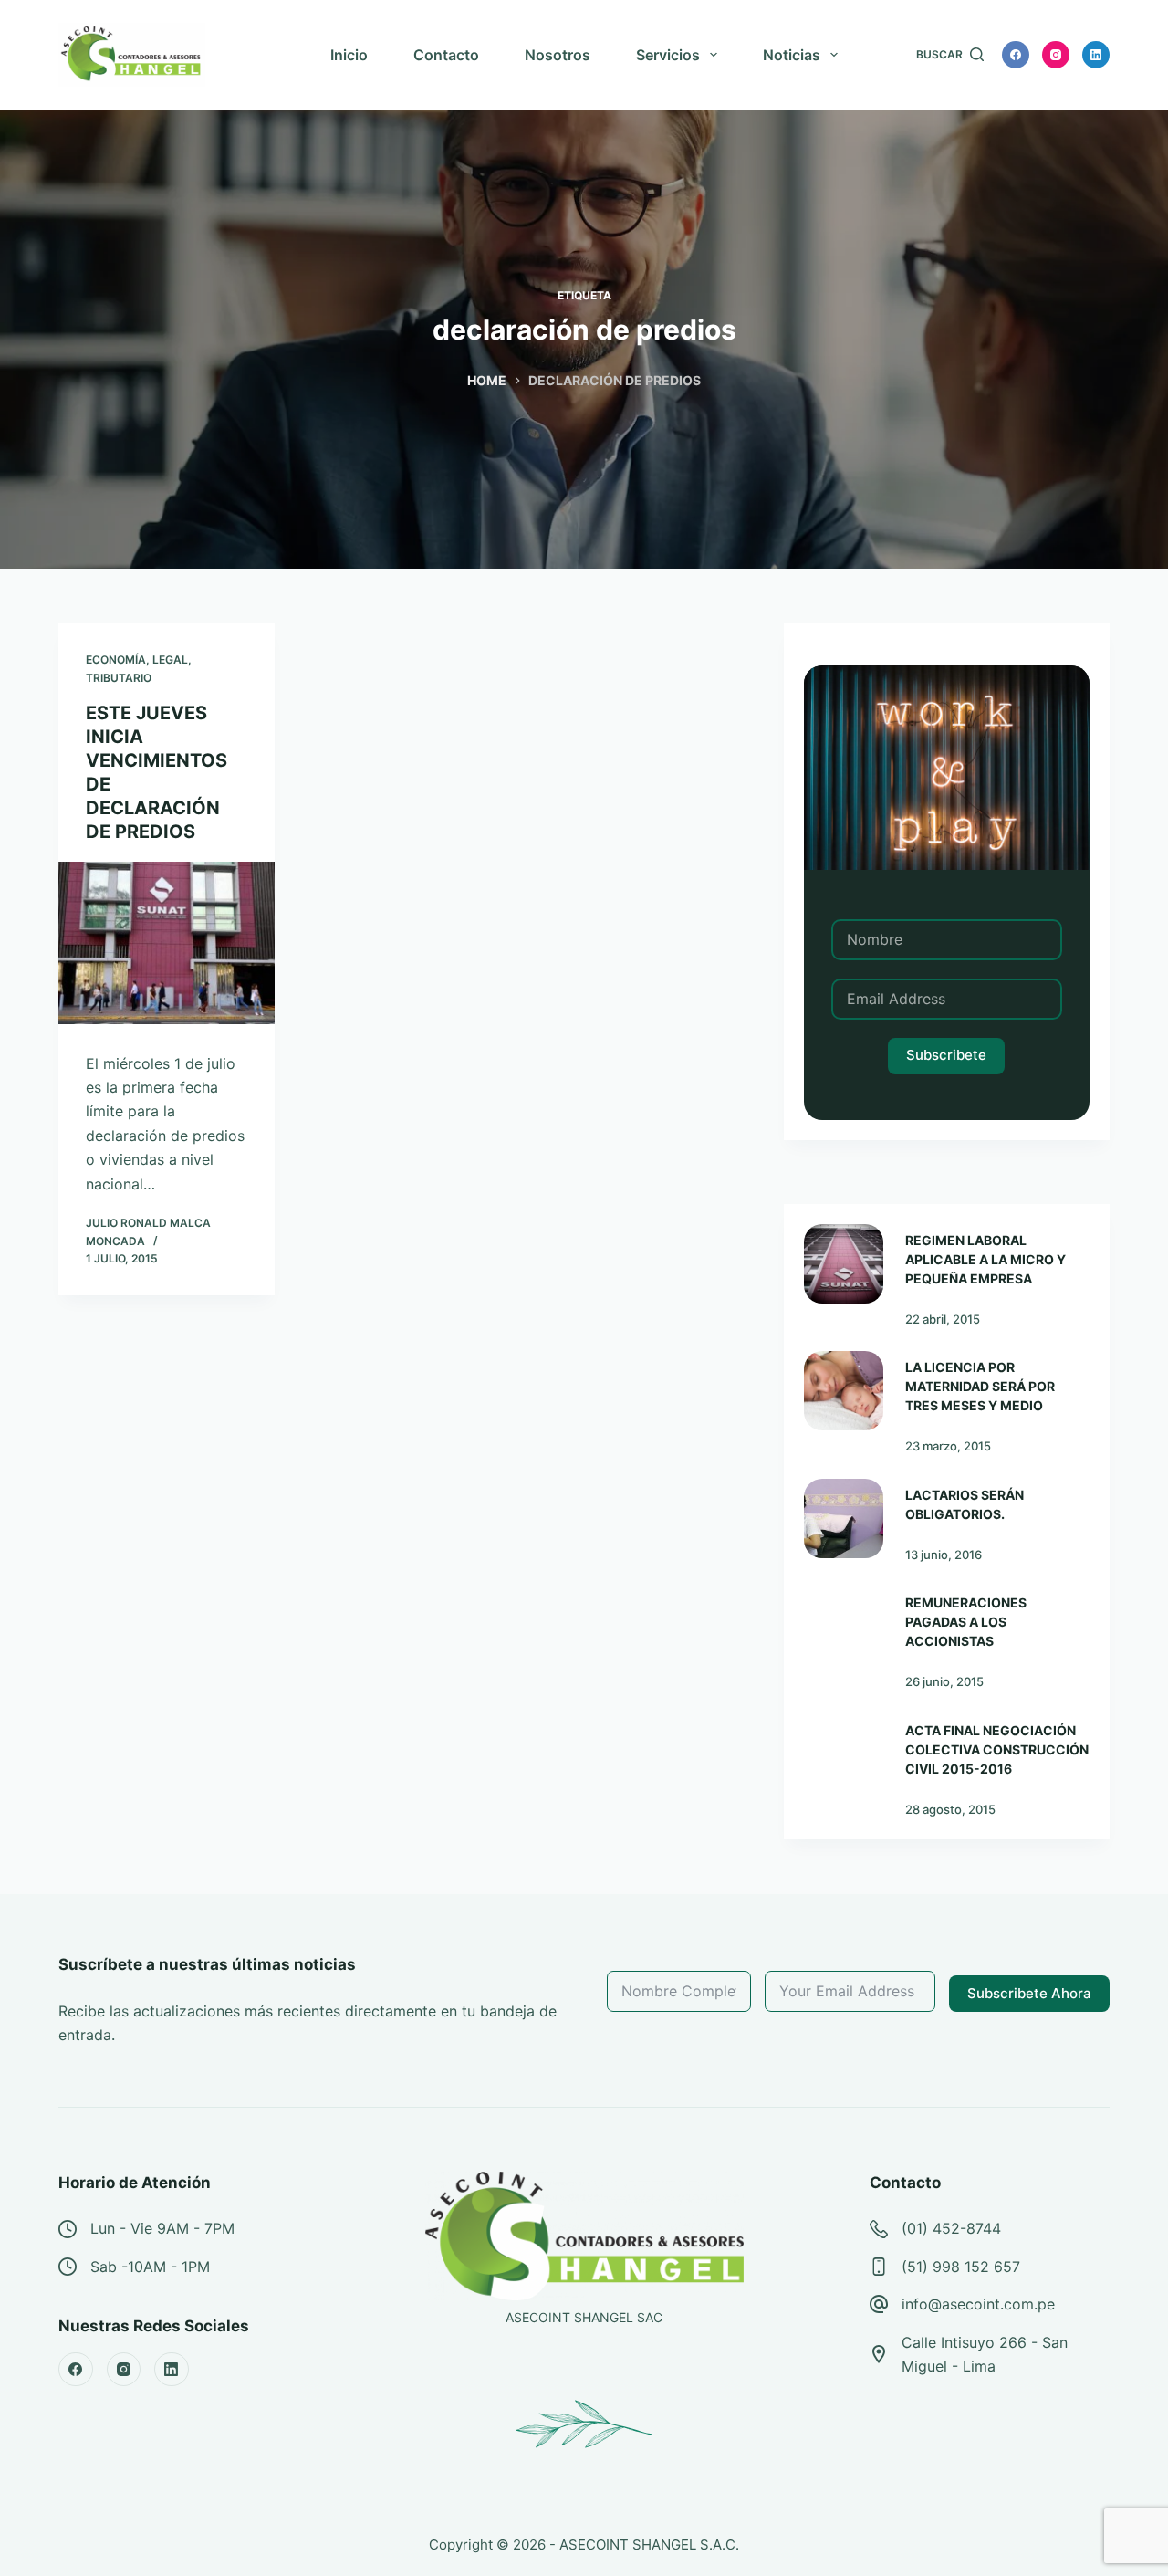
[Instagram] (1056, 55)
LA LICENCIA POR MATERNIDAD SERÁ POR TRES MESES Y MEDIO (980, 1386)
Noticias (792, 55)
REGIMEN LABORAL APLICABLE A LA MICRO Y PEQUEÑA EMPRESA (985, 1259)
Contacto (446, 55)
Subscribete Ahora (1029, 1993)
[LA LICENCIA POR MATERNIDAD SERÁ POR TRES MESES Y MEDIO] (844, 1391)
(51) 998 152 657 (961, 2267)
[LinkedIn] (1096, 55)
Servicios (668, 55)
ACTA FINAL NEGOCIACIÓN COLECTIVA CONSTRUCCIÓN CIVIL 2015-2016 (997, 1749)
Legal (170, 660)
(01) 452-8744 (951, 2228)
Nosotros (558, 55)
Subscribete (946, 1055)
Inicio (349, 55)
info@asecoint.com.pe (978, 2304)
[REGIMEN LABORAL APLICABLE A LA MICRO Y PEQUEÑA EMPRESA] (844, 1264)
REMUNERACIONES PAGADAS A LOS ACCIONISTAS (966, 1622)
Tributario (119, 678)
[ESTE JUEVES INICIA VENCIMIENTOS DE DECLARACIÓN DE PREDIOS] (167, 943)
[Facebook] (1016, 55)
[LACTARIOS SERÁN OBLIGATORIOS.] (844, 1518)
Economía (116, 660)
